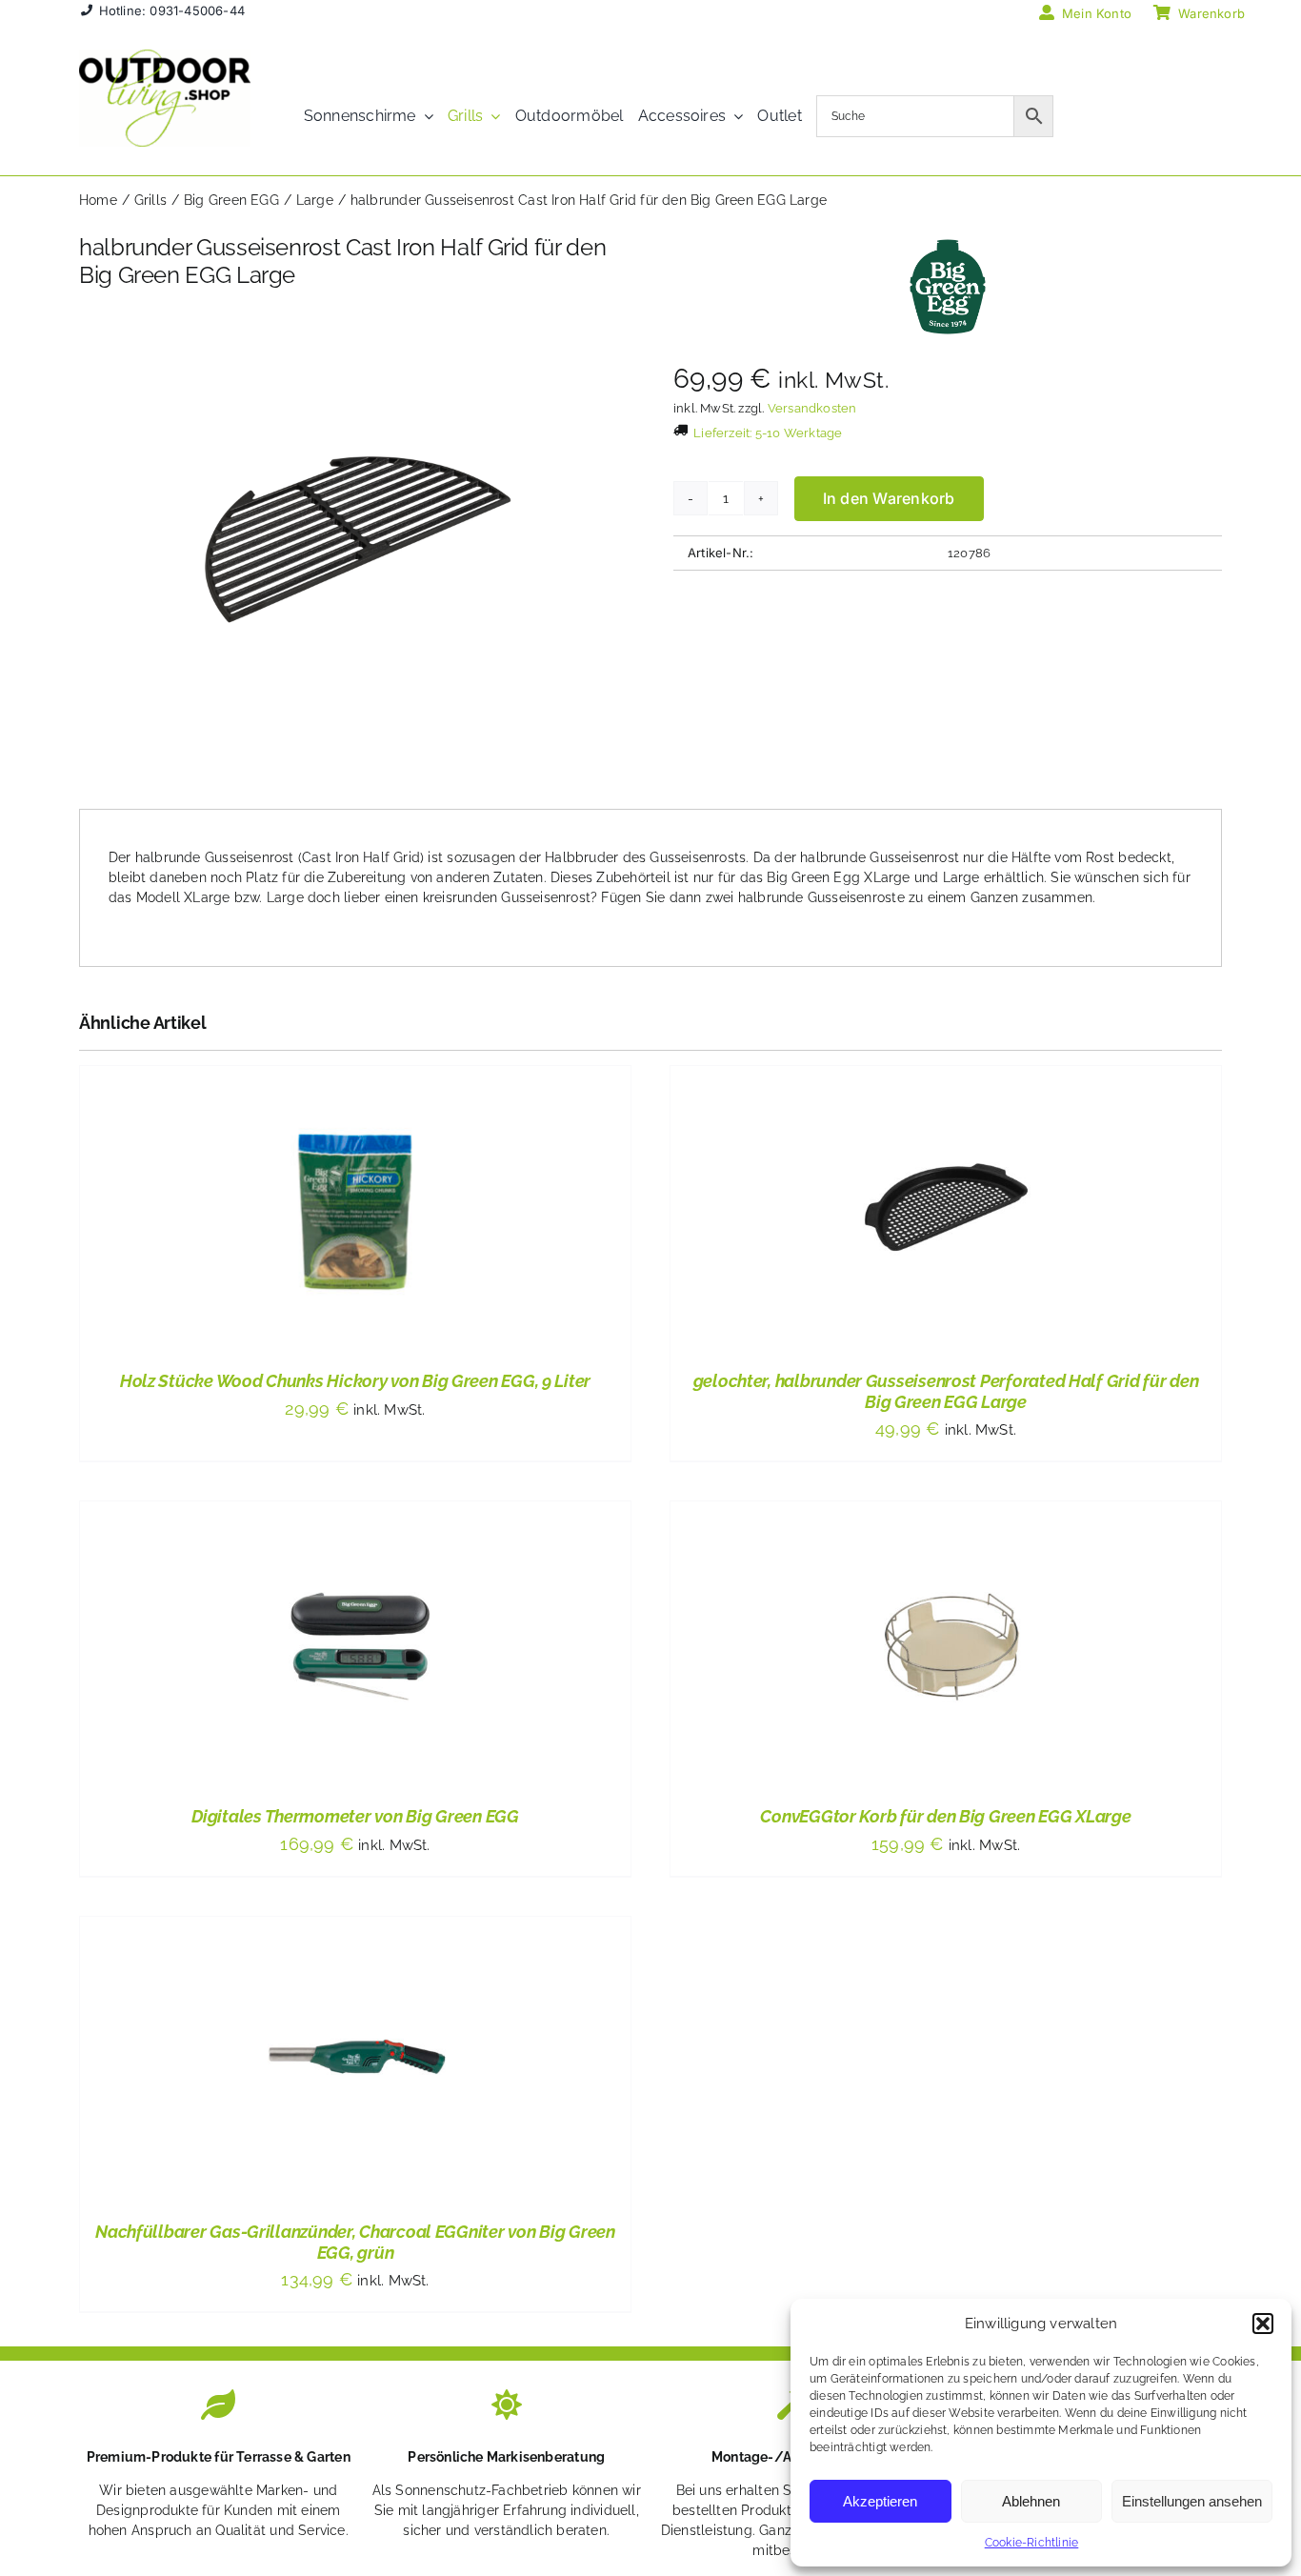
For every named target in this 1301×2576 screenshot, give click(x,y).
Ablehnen (1031, 2501)
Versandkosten (812, 408)
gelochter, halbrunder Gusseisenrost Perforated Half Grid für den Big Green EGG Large (946, 1391)
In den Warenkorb (889, 498)
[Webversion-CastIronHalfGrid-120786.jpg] (353, 542)
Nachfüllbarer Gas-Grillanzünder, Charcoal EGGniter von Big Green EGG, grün (355, 2242)
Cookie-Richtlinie (1032, 2543)
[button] (1263, 2324)
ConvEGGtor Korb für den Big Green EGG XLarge (945, 1816)
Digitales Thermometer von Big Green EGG (355, 1816)
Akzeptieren (880, 2501)
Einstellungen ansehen (1192, 2501)
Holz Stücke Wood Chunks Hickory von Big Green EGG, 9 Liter (355, 1381)
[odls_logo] (165, 56)
